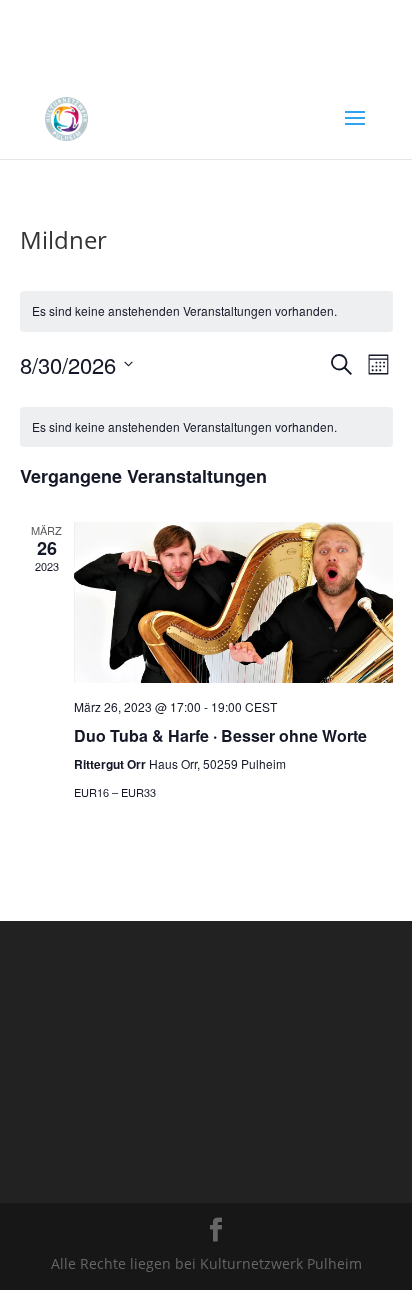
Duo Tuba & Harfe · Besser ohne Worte (220, 735)
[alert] (206, 311)
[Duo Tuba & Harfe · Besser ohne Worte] (233, 602)
